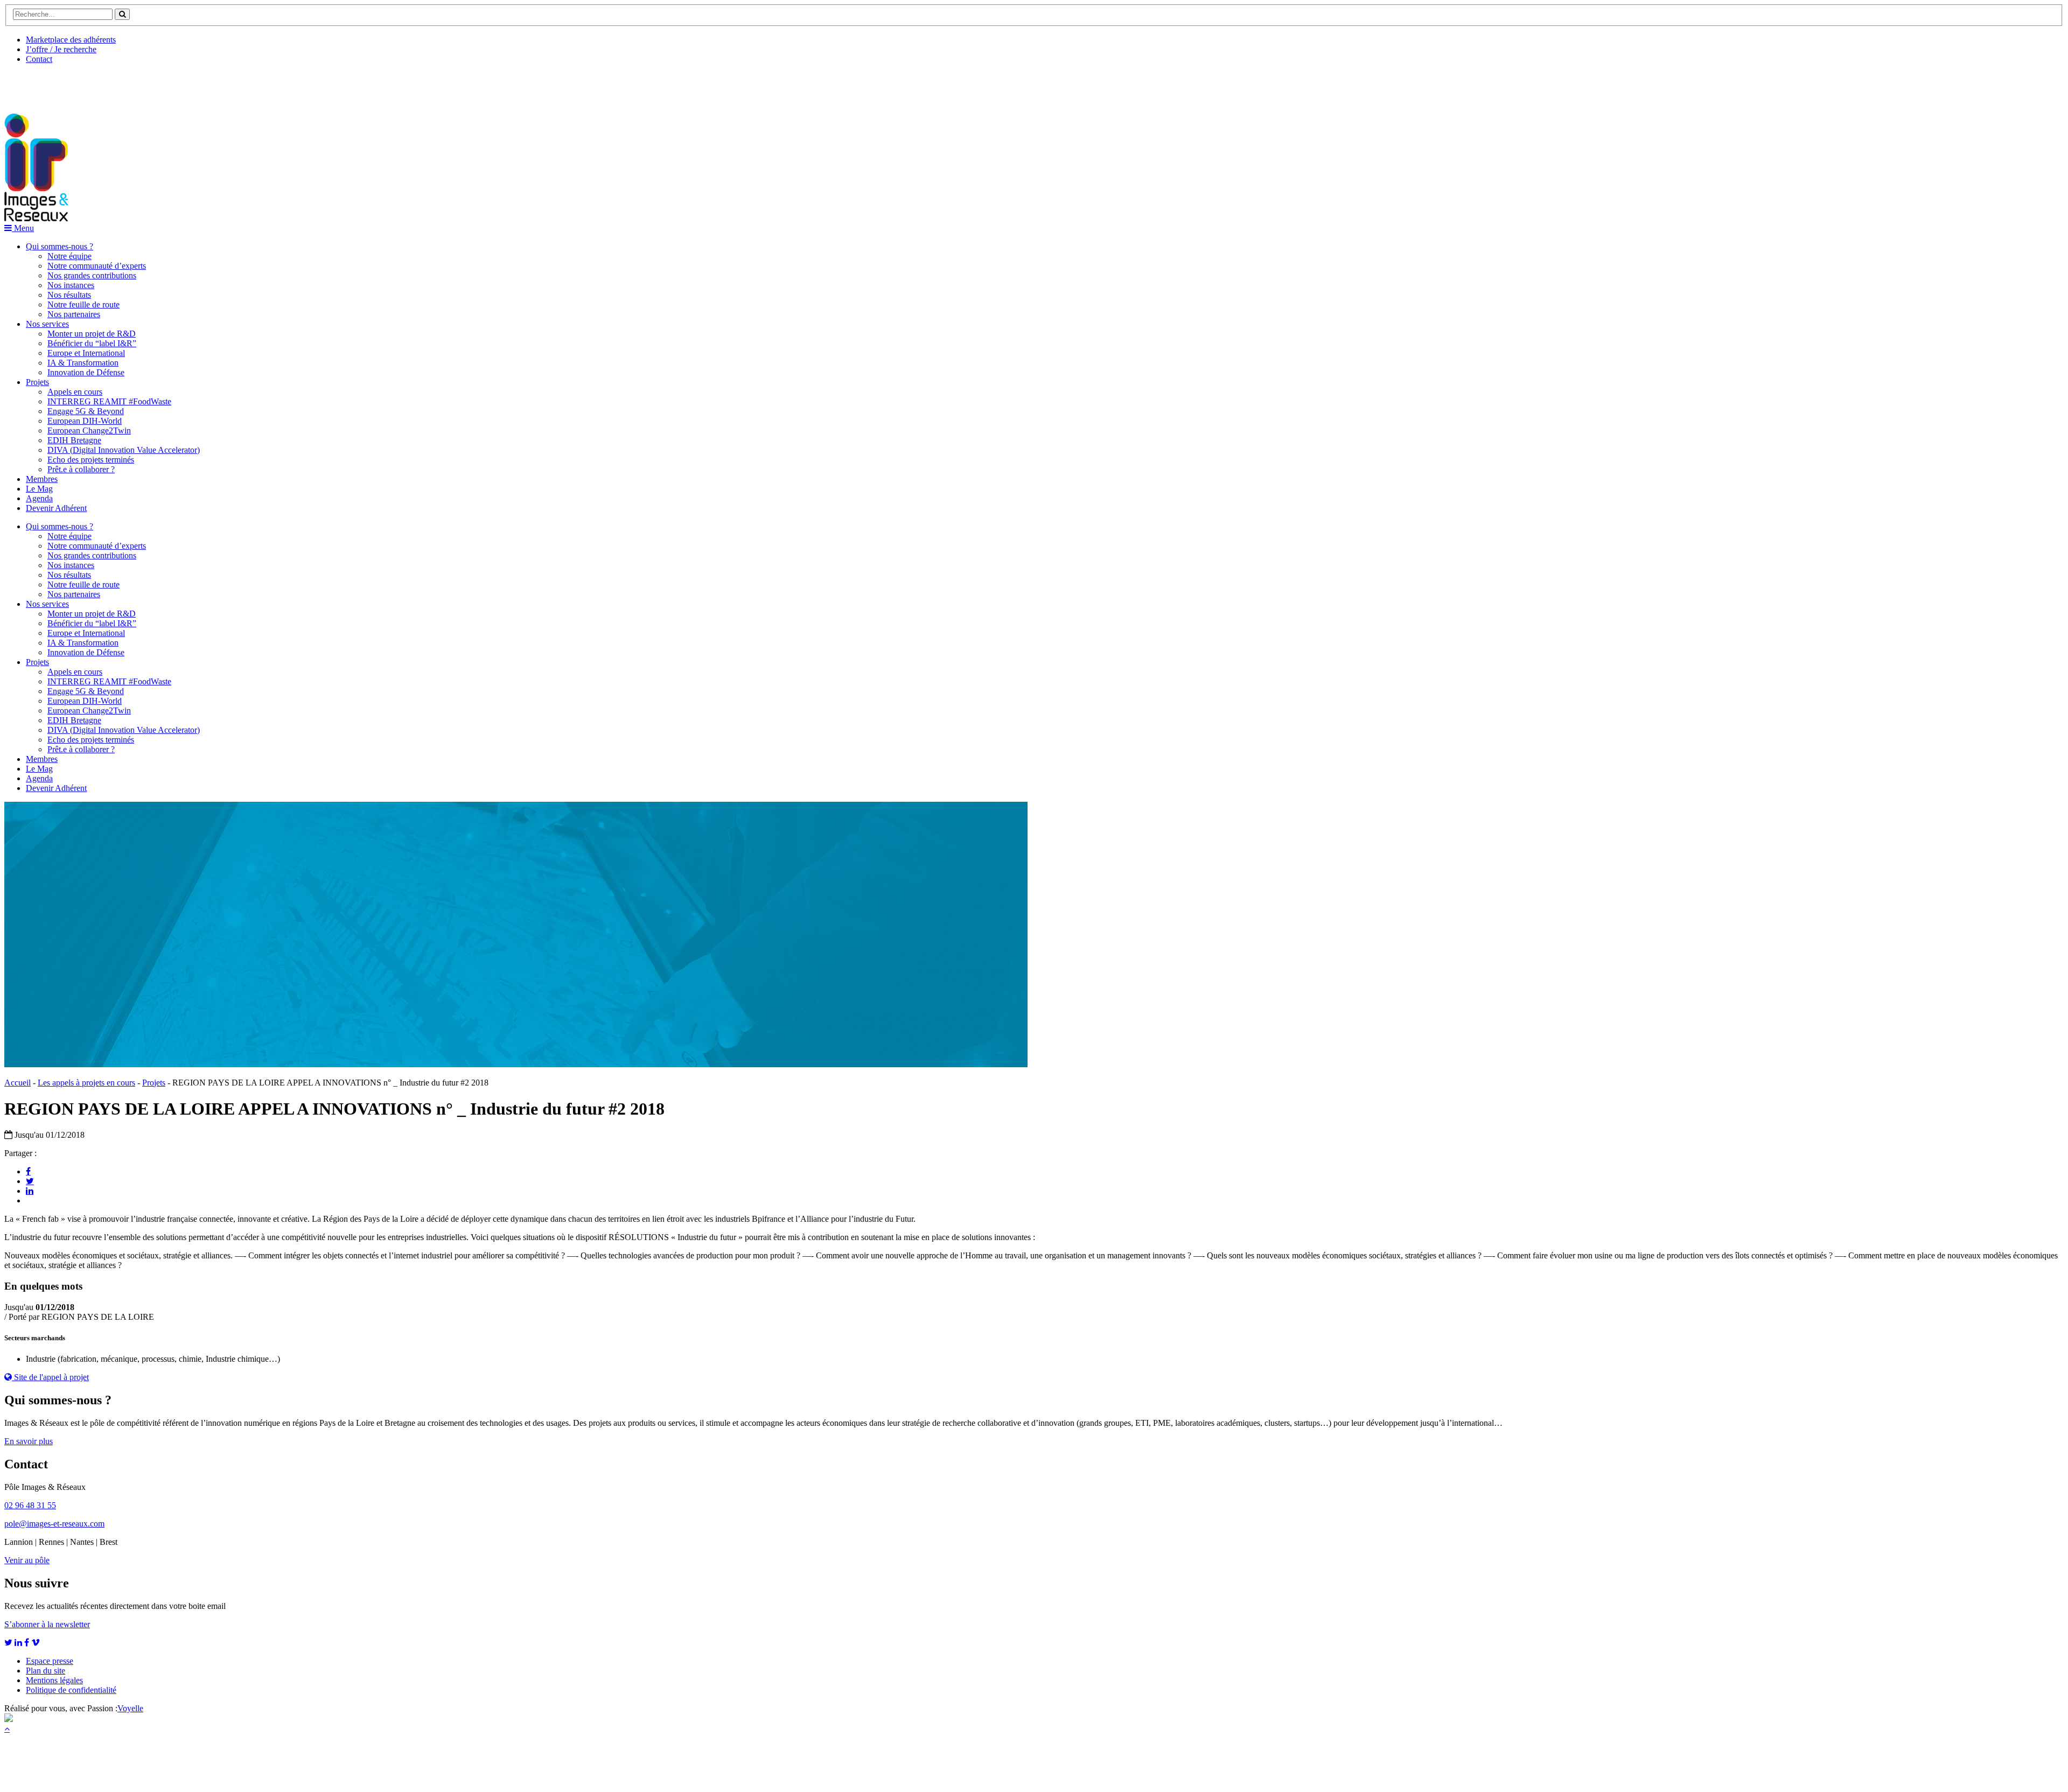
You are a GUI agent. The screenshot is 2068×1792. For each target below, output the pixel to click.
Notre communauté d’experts (97, 266)
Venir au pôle (27, 1560)
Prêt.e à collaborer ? (81, 469)
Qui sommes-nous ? (60, 246)
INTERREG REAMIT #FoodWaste (109, 401)
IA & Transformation (83, 363)
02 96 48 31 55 (30, 1505)
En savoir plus (29, 1441)
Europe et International (86, 353)
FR (84, 85)
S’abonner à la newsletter (47, 1624)
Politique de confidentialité (71, 1690)
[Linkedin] (30, 1191)
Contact (39, 59)
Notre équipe (69, 256)
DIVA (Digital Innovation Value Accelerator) (124, 450)
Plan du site (46, 1671)
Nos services (47, 324)
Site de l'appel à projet (50, 1377)
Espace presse (50, 1661)
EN (45, 85)
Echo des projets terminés (91, 460)
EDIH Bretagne (74, 440)
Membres (42, 479)
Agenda (39, 498)
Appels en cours (75, 392)
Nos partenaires (74, 314)
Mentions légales (54, 1680)
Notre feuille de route (83, 304)
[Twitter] (30, 1181)
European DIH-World (85, 421)
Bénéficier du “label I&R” (92, 343)
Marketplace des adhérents (71, 40)
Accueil (18, 1083)
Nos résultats (69, 295)
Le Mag (39, 489)
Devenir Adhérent (56, 508)
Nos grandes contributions (92, 275)
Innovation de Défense (86, 372)
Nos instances (71, 285)
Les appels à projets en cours (86, 1083)
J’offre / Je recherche (61, 49)
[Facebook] (28, 1171)
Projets (37, 382)
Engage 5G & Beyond (86, 411)
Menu (23, 228)
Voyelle (130, 1708)
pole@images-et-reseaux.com (54, 1524)
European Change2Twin (89, 430)
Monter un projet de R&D (92, 334)
